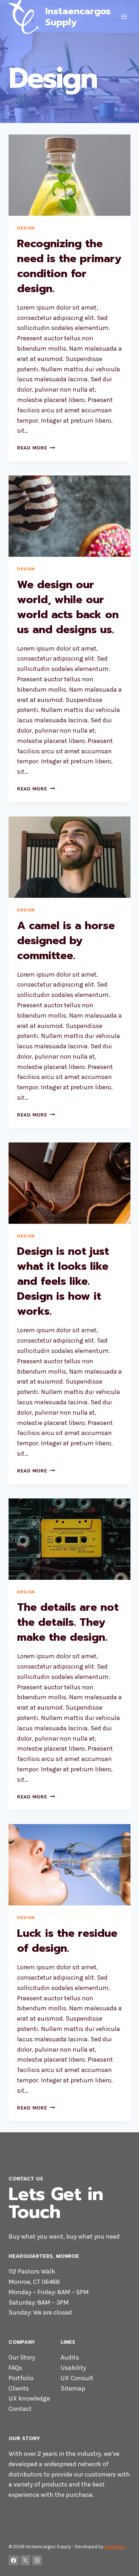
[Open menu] (124, 17)
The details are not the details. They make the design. (68, 1622)
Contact (20, 2409)
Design (26, 228)
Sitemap (73, 2388)
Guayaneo (115, 2547)
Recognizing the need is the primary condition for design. (69, 266)
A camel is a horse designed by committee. (66, 941)
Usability (73, 2368)
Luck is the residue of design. (67, 1941)
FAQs (15, 2368)
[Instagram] (37, 2560)
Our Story (22, 2357)
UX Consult (77, 2378)
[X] (25, 2560)
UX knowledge (29, 2398)
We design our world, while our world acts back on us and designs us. (68, 607)
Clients (19, 2388)
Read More (36, 448)
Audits (70, 2357)
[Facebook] (14, 2560)
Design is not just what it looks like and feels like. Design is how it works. (63, 1281)
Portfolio (21, 2378)
